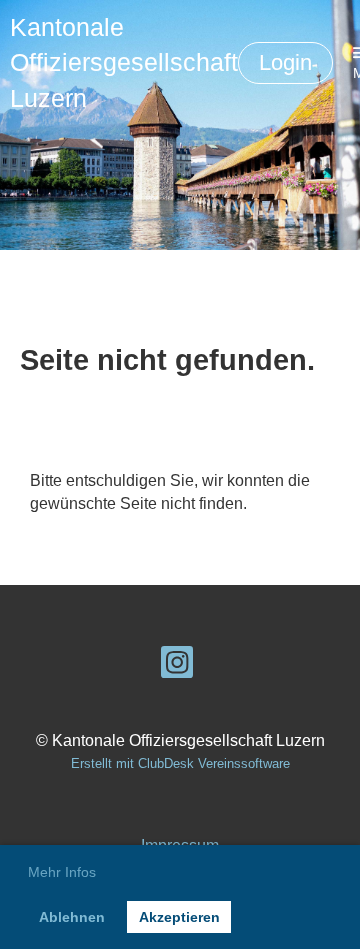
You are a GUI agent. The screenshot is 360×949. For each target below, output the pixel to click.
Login (285, 62)
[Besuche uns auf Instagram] (177, 667)
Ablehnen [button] (72, 917)
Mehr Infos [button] (62, 872)
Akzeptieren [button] (179, 917)
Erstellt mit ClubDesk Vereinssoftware (180, 763)
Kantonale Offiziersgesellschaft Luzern (124, 62)
